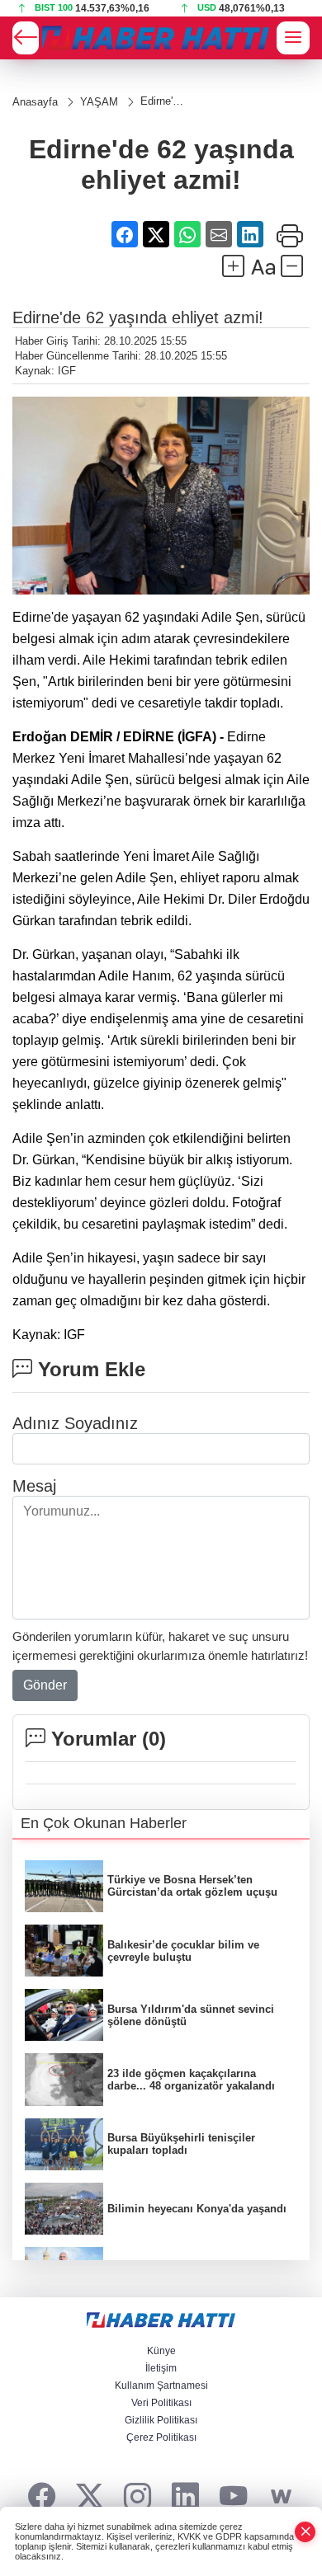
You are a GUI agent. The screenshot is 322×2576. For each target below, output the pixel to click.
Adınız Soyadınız (75, 1423)
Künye (161, 2351)
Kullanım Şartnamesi (161, 2386)
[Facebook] (42, 2497)
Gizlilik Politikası (161, 2420)
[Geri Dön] (26, 38)
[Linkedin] (185, 2497)
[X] (90, 2497)
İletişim (161, 2368)
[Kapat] (305, 2532)
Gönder (45, 1685)
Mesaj (34, 1486)
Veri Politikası (161, 2403)
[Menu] (293, 38)
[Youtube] (233, 2497)
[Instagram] (137, 2497)
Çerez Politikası (161, 2437)
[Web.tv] (281, 2497)
